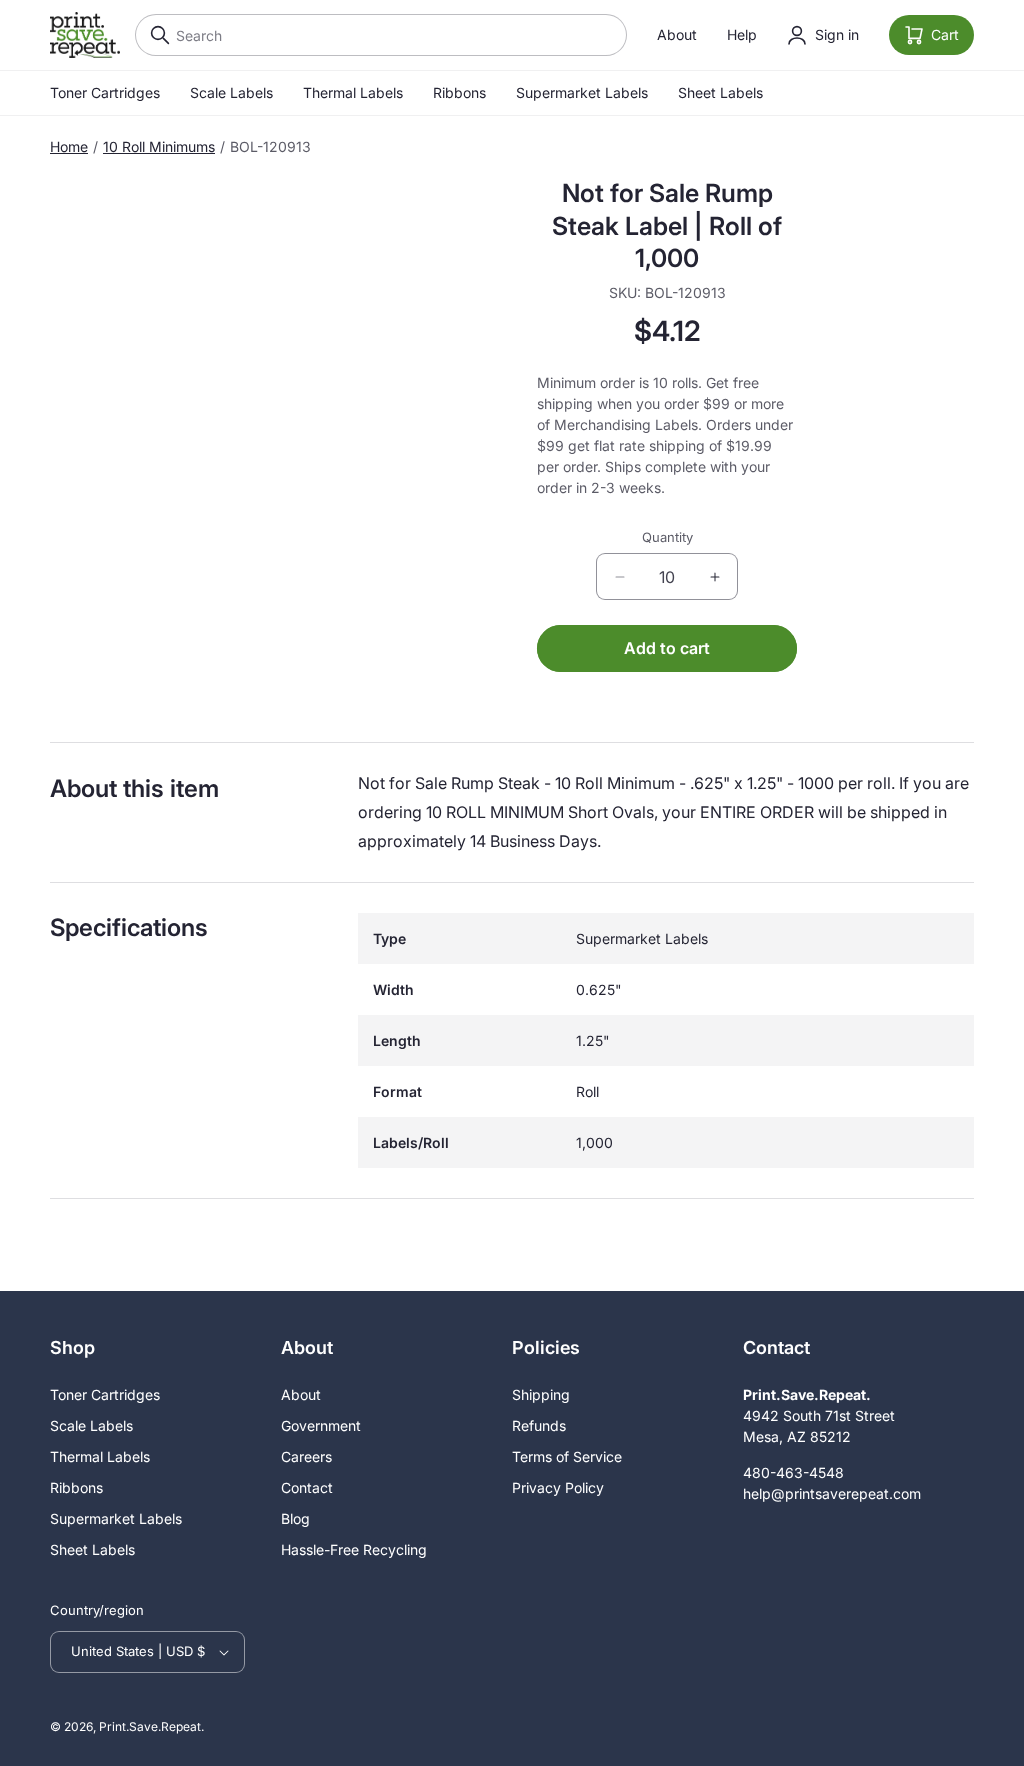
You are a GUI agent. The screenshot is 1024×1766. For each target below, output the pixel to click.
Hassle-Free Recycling (354, 1549)
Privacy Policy (558, 1487)
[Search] (155, 35)
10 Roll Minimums (159, 146)
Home (69, 146)
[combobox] (381, 35)
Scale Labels (231, 92)
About (677, 34)
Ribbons (459, 92)
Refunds (539, 1425)
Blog (295, 1518)
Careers (306, 1456)
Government (321, 1425)
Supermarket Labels (582, 92)
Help (742, 34)
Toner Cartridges (105, 92)
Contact (307, 1487)
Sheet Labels (720, 92)
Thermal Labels (353, 92)
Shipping (541, 1394)
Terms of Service (567, 1456)
